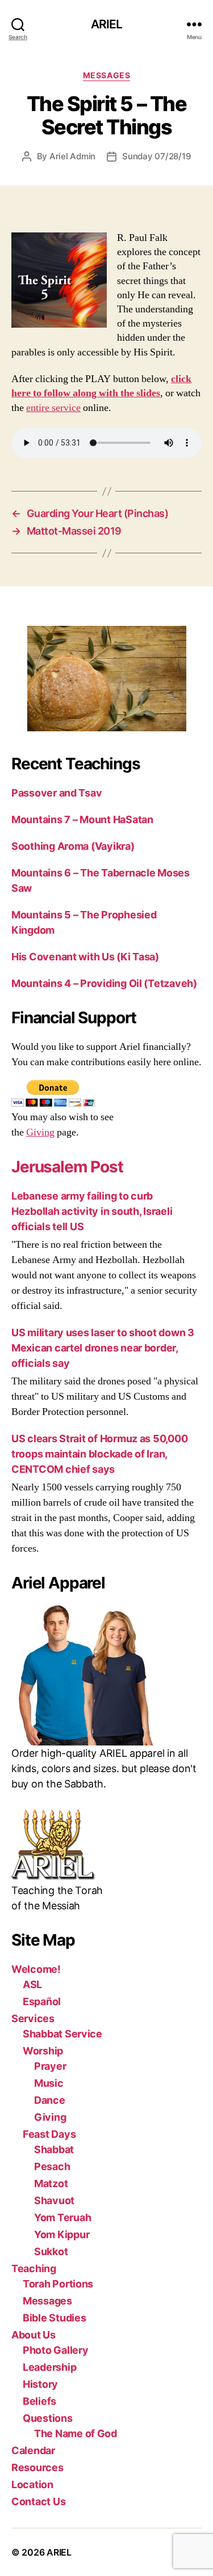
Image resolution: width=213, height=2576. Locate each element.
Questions (48, 2418)
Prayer (50, 2066)
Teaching (34, 2268)
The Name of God (76, 2433)
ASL (32, 1984)
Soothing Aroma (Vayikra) (73, 846)
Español (42, 2001)
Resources (37, 2467)
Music (49, 2083)
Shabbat (54, 2149)
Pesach (52, 2166)
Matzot (51, 2183)
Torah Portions (58, 2284)
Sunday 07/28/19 (156, 156)
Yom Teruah (62, 2217)
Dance (50, 2100)
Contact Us (38, 2501)
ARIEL (107, 24)
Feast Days (49, 2134)
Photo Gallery (56, 2350)
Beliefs (39, 2401)
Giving (40, 1132)
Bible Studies (55, 2318)
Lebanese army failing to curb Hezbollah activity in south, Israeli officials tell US (92, 1211)
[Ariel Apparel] (106, 1675)
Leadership (49, 2367)
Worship (43, 2051)
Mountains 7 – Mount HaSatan (82, 819)
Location (32, 2484)
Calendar (33, 2450)
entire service (53, 408)
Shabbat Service (62, 2034)
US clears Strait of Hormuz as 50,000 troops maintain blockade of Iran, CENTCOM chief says (99, 1454)
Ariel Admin (72, 156)
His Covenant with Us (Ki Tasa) (85, 957)
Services (33, 2018)
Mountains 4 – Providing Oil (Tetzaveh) (104, 983)
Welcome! (36, 1969)
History (40, 2384)
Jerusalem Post (67, 1167)
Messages (106, 75)
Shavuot (54, 2200)
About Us (34, 2335)
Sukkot (51, 2251)
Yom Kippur (62, 2234)
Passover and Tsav (57, 793)
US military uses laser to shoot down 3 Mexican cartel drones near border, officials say (103, 1348)
